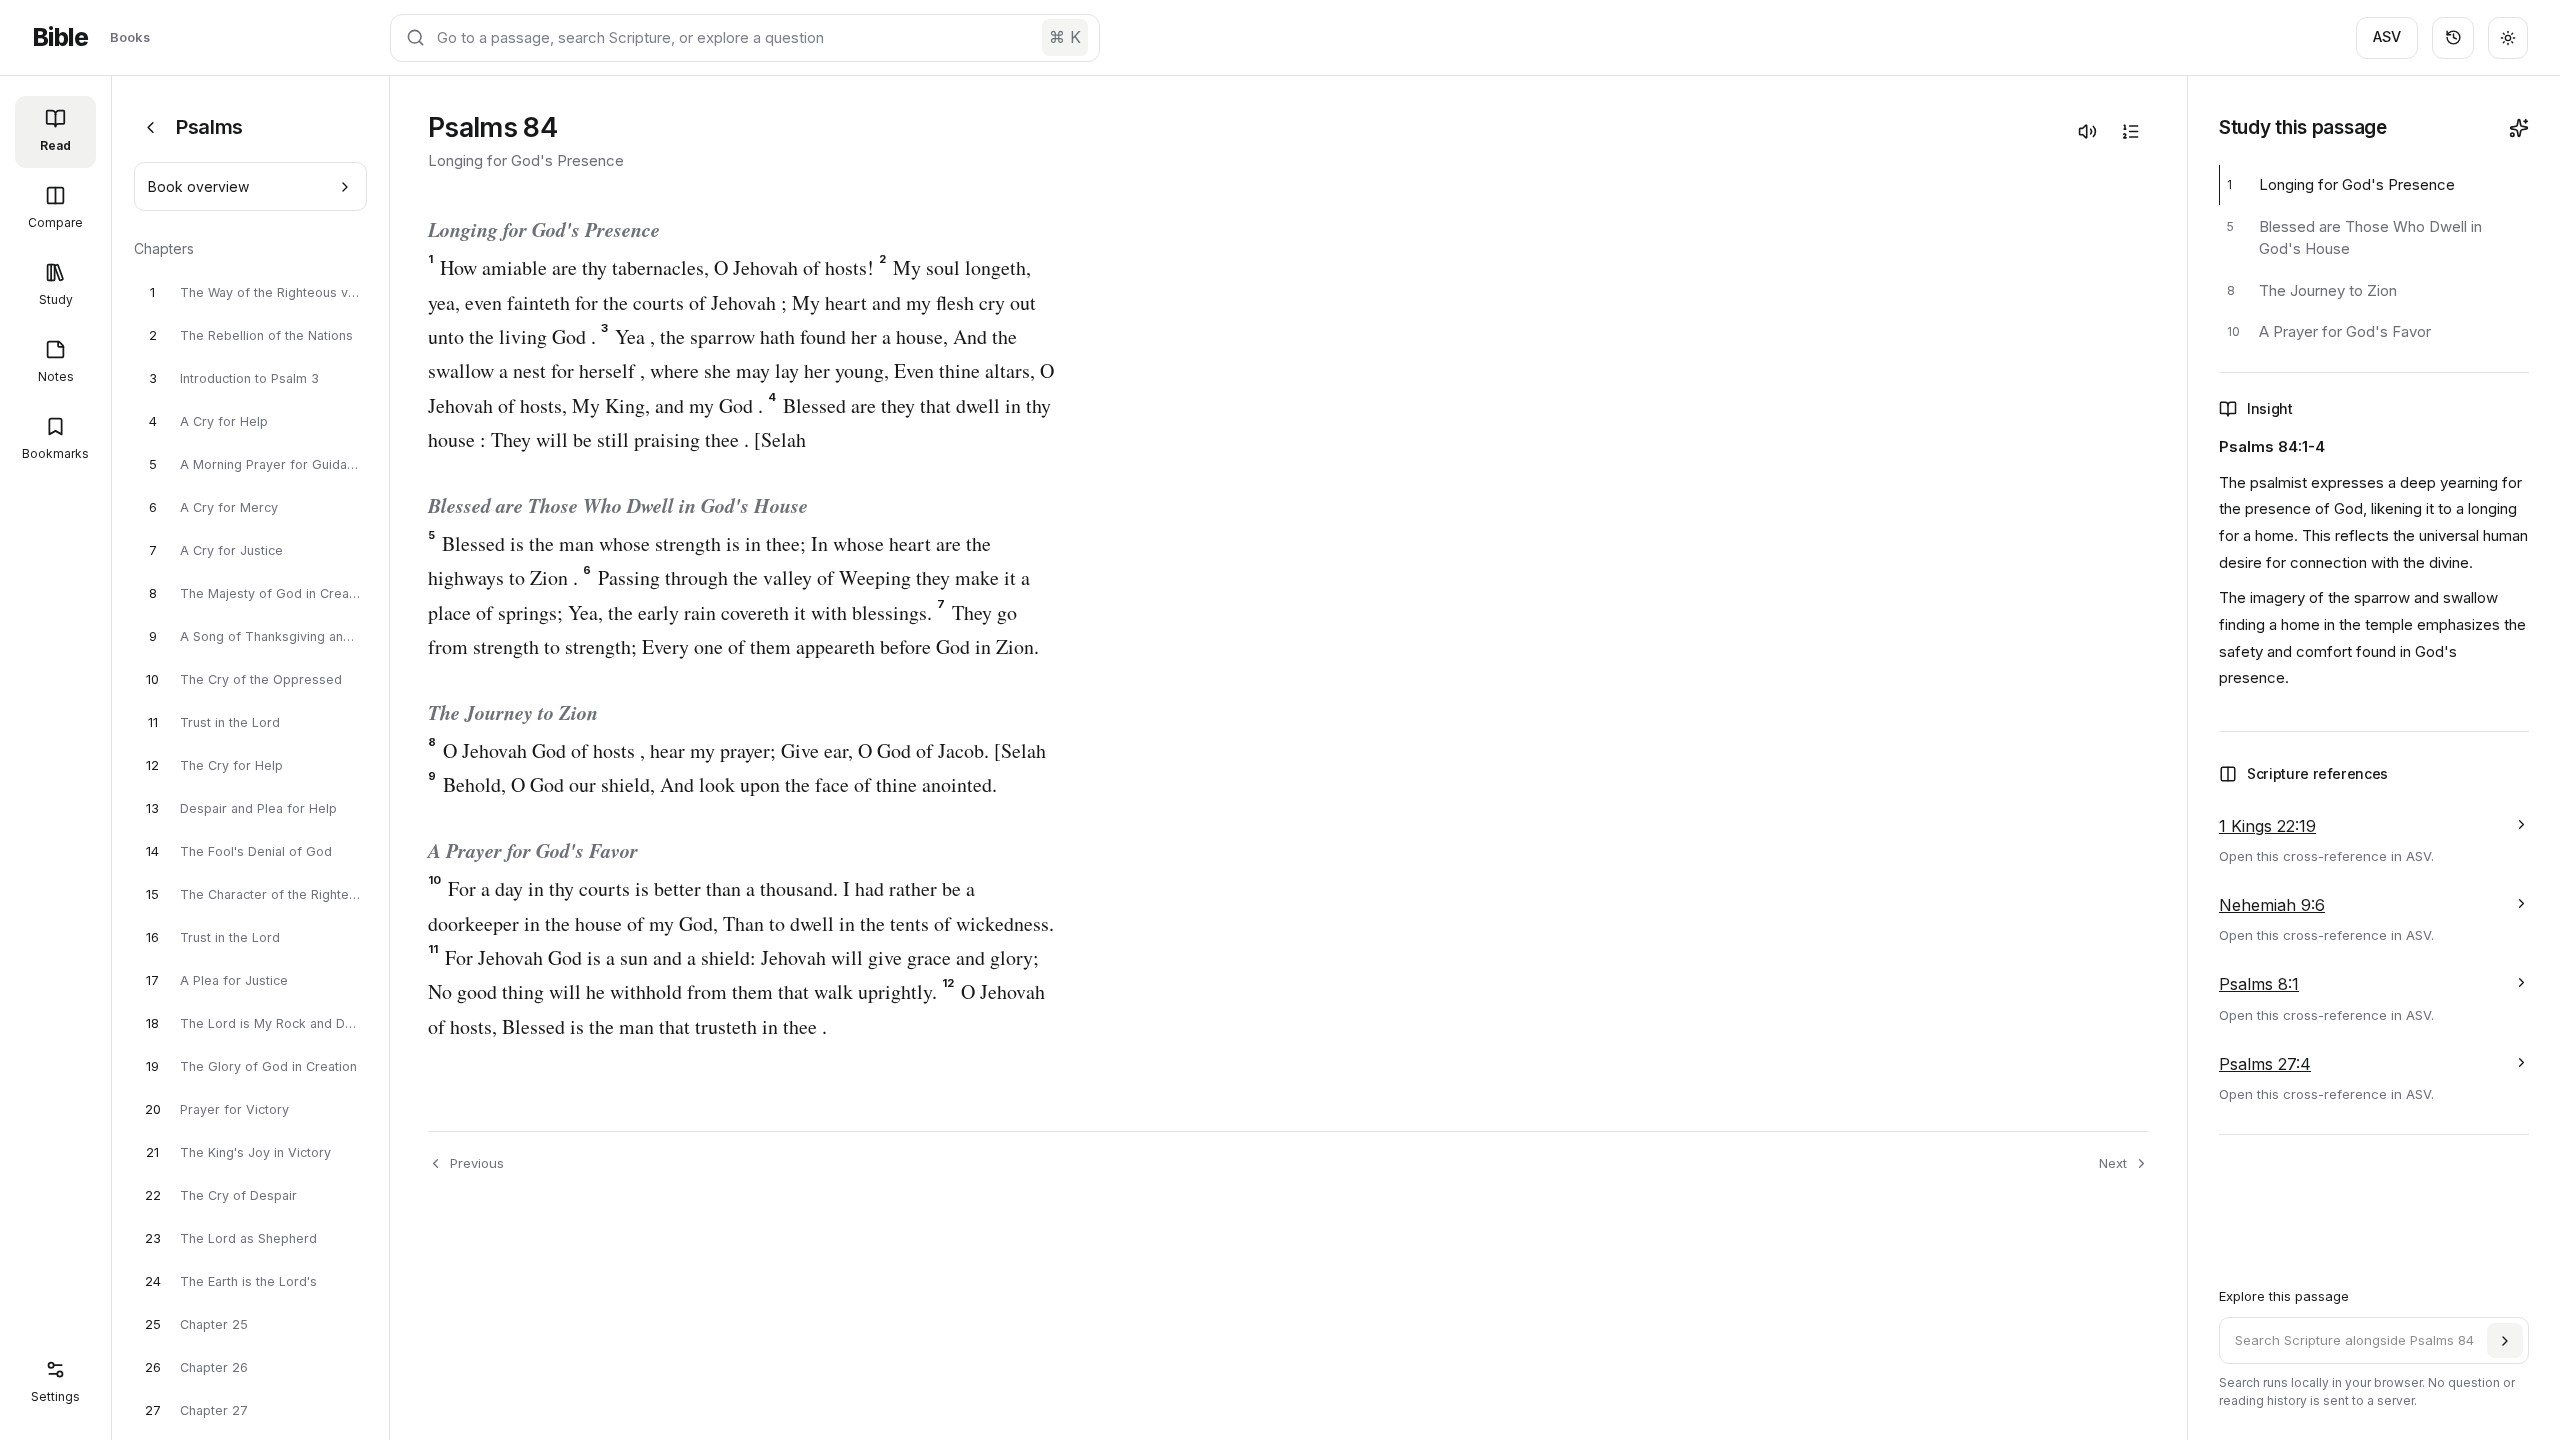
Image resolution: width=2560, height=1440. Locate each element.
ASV (2387, 36)
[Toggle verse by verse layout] (2130, 131)
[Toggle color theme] (2508, 38)
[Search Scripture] (2505, 1340)
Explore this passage (2284, 1296)
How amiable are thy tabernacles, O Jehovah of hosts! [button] (651, 267)
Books (130, 37)
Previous (477, 1163)
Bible (60, 37)
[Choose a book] (150, 127)
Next (2113, 1163)
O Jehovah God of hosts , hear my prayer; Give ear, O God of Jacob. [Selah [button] (737, 750)
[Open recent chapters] (2453, 38)
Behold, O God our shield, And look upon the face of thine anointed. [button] (712, 784)
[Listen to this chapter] (2087, 131)
